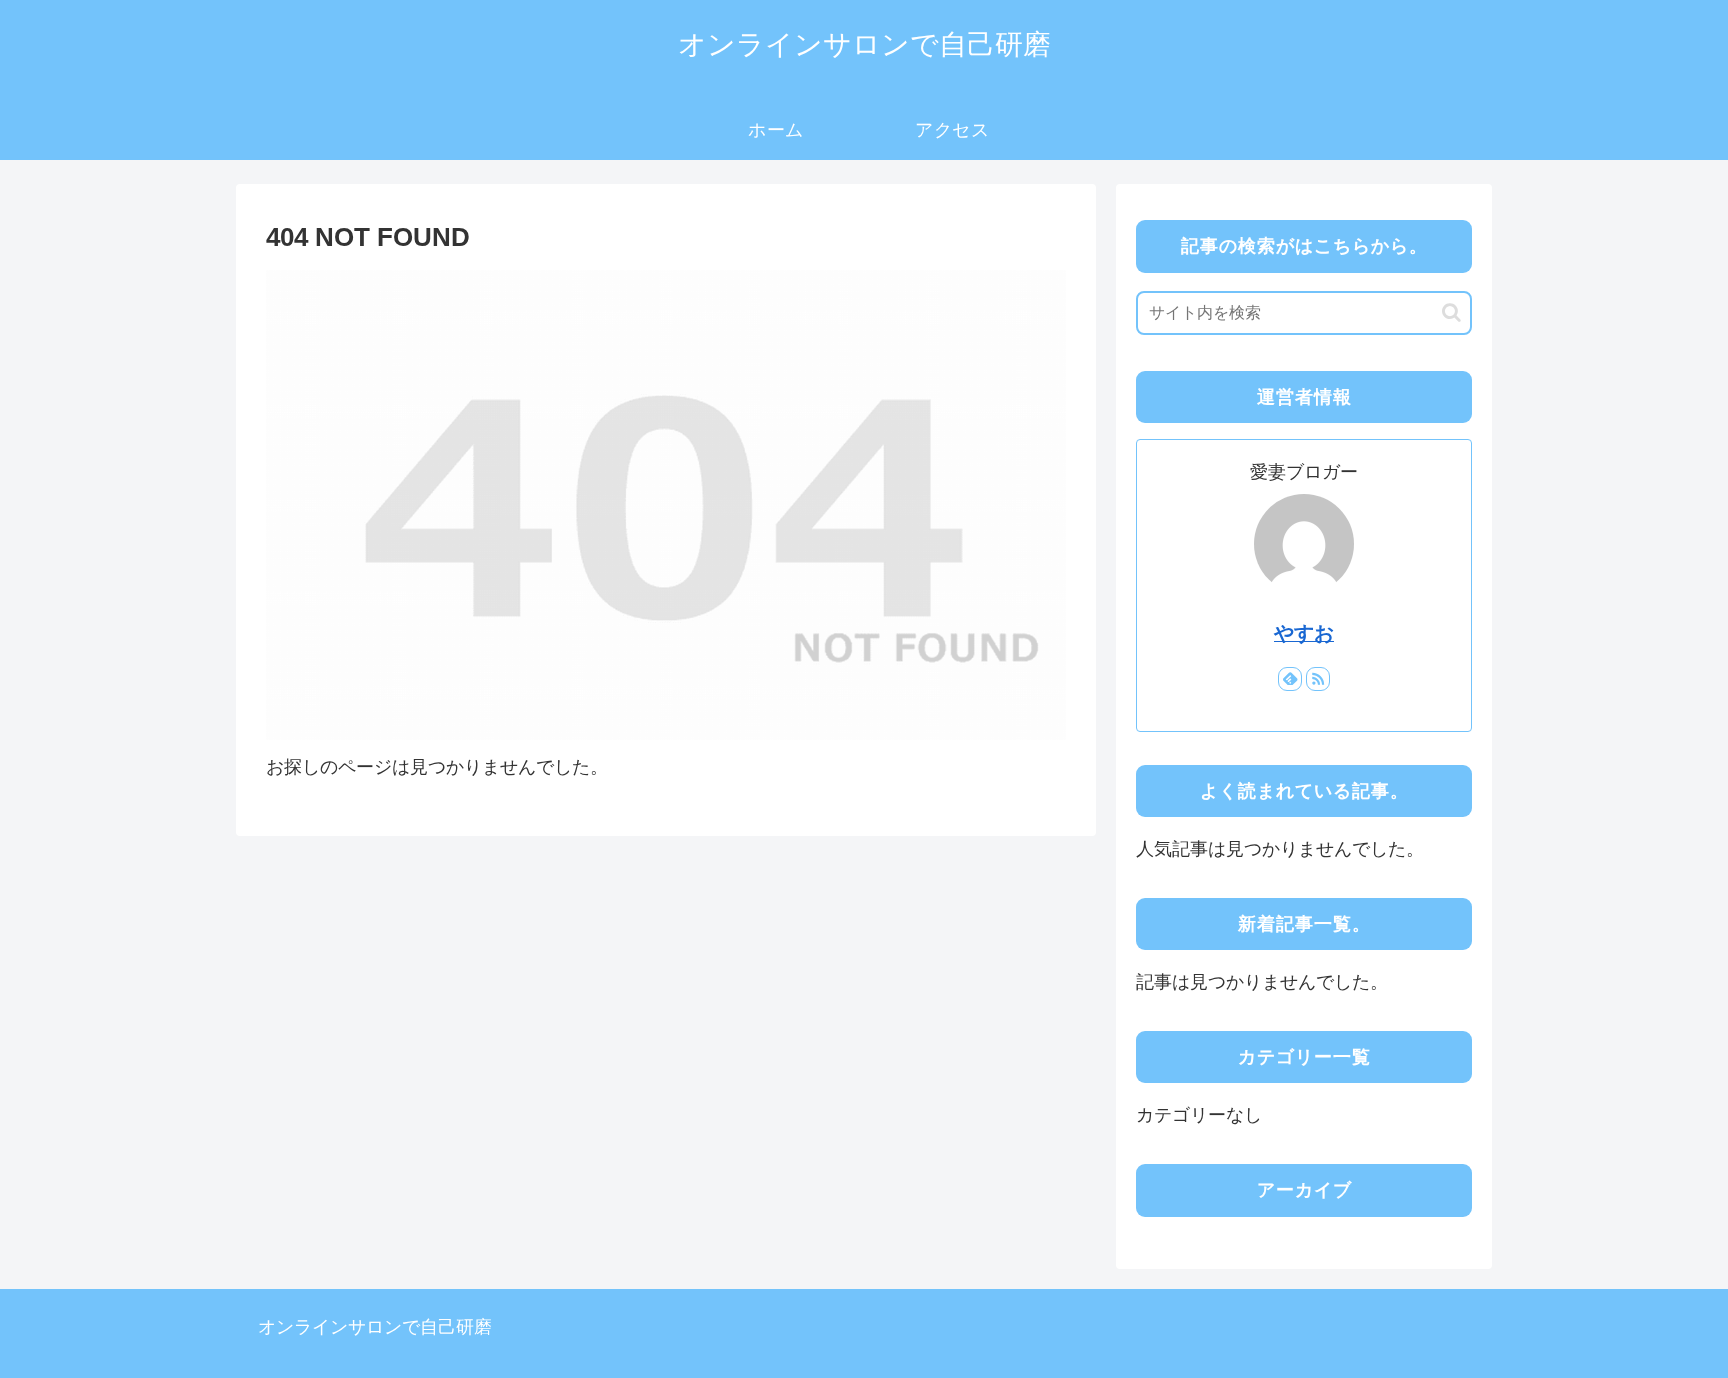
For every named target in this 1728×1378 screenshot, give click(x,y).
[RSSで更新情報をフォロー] (1318, 679)
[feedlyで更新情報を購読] (1290, 679)
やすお (1304, 633)
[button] (1451, 312)
